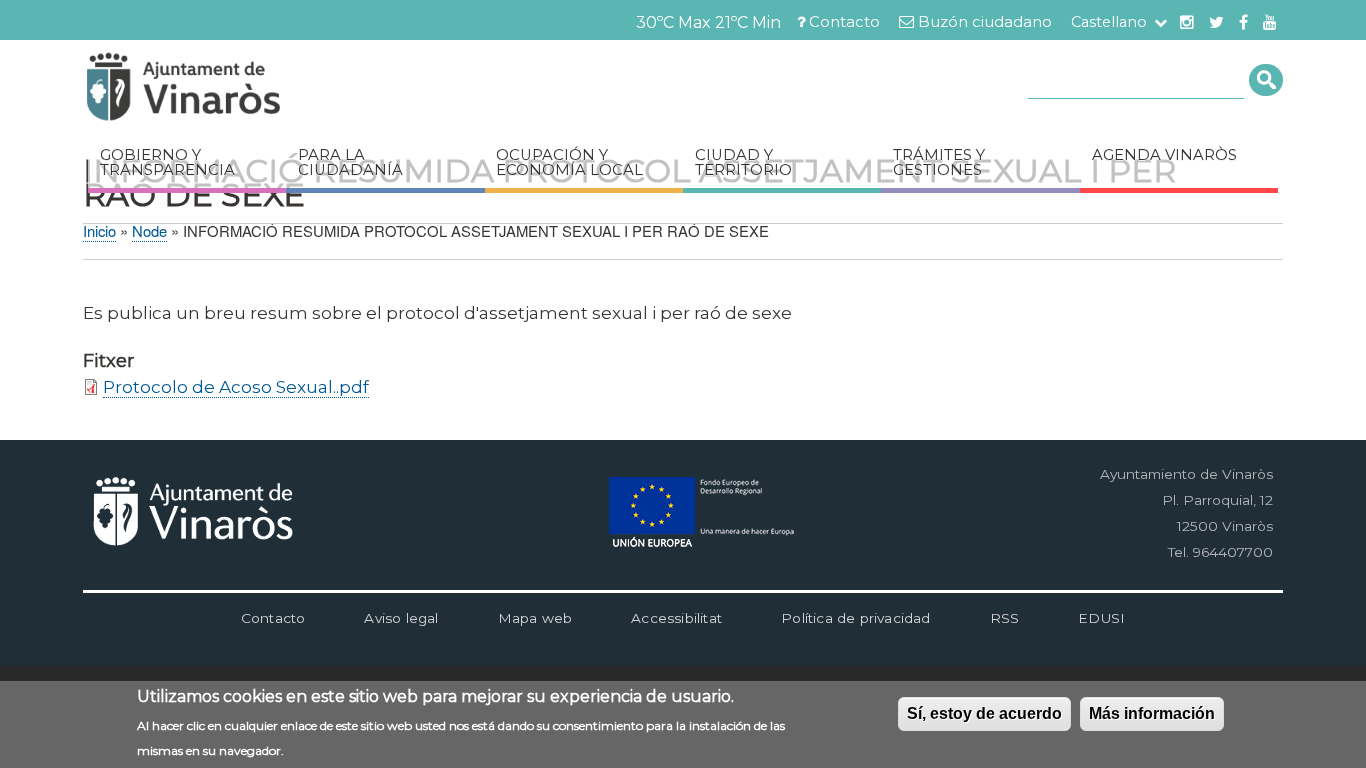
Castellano (1109, 22)
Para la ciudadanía (350, 162)
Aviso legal (401, 618)
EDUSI (1101, 618)
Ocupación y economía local (569, 162)
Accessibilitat (676, 618)
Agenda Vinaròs (1164, 155)
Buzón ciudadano (985, 22)
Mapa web (535, 618)
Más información (1152, 713)
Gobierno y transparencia (167, 162)
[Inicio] (243, 89)
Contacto (844, 22)
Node (149, 230)
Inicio (99, 230)
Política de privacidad (855, 618)
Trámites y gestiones (939, 162)
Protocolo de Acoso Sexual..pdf (236, 386)
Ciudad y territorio (743, 162)
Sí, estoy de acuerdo (984, 713)
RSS (1005, 618)
